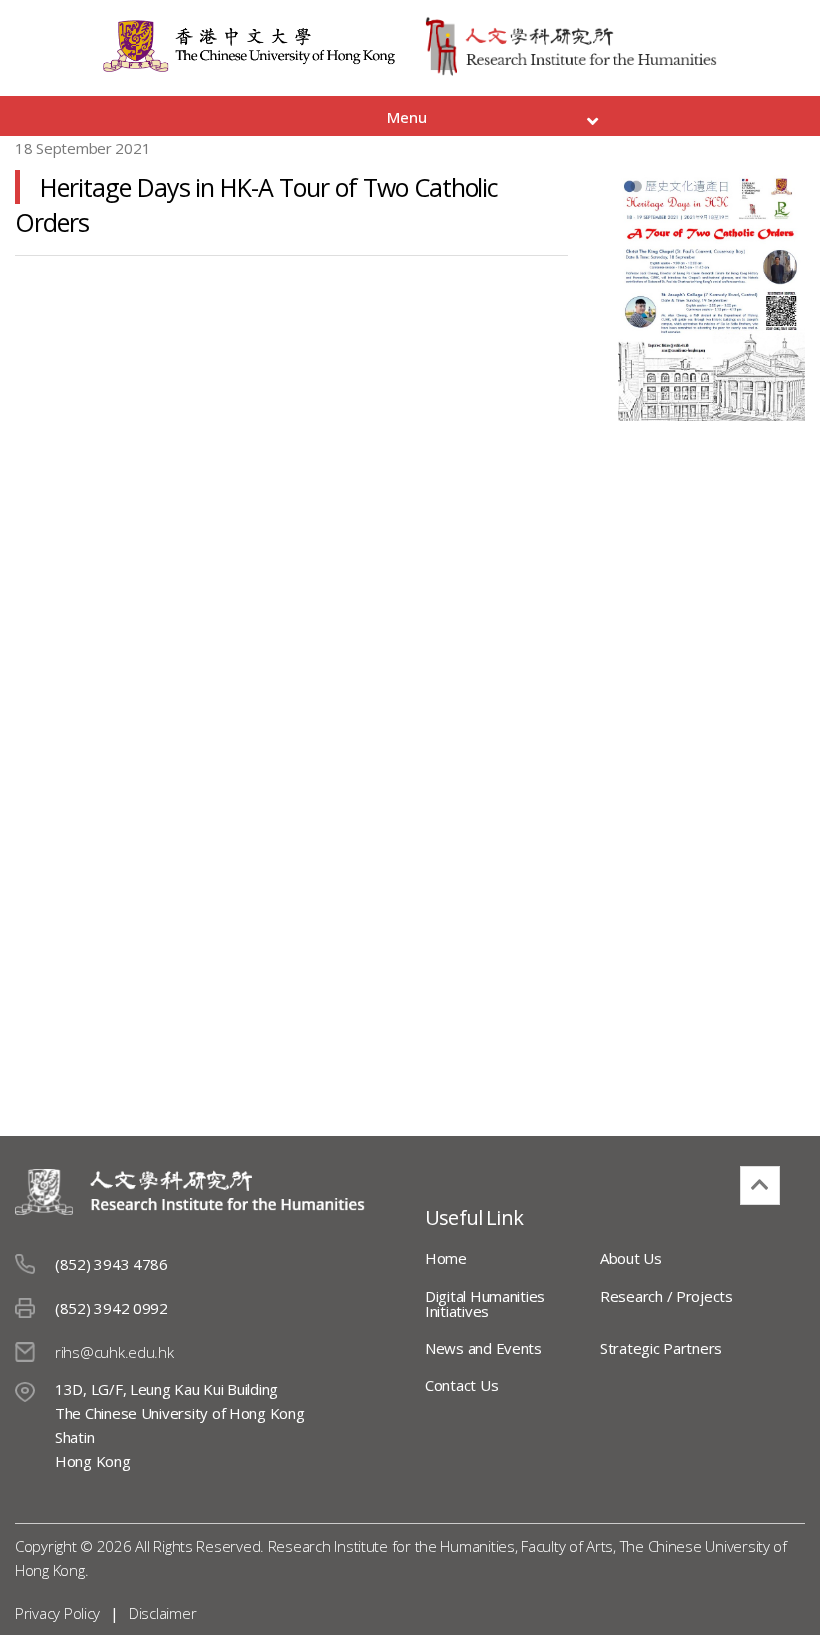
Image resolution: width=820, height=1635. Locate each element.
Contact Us (461, 1385)
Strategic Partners (661, 1348)
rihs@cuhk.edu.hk (114, 1352)
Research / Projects (666, 1296)
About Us (631, 1258)
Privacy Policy (57, 1613)
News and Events (483, 1348)
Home (446, 1258)
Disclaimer (162, 1613)
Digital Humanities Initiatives (485, 1303)
